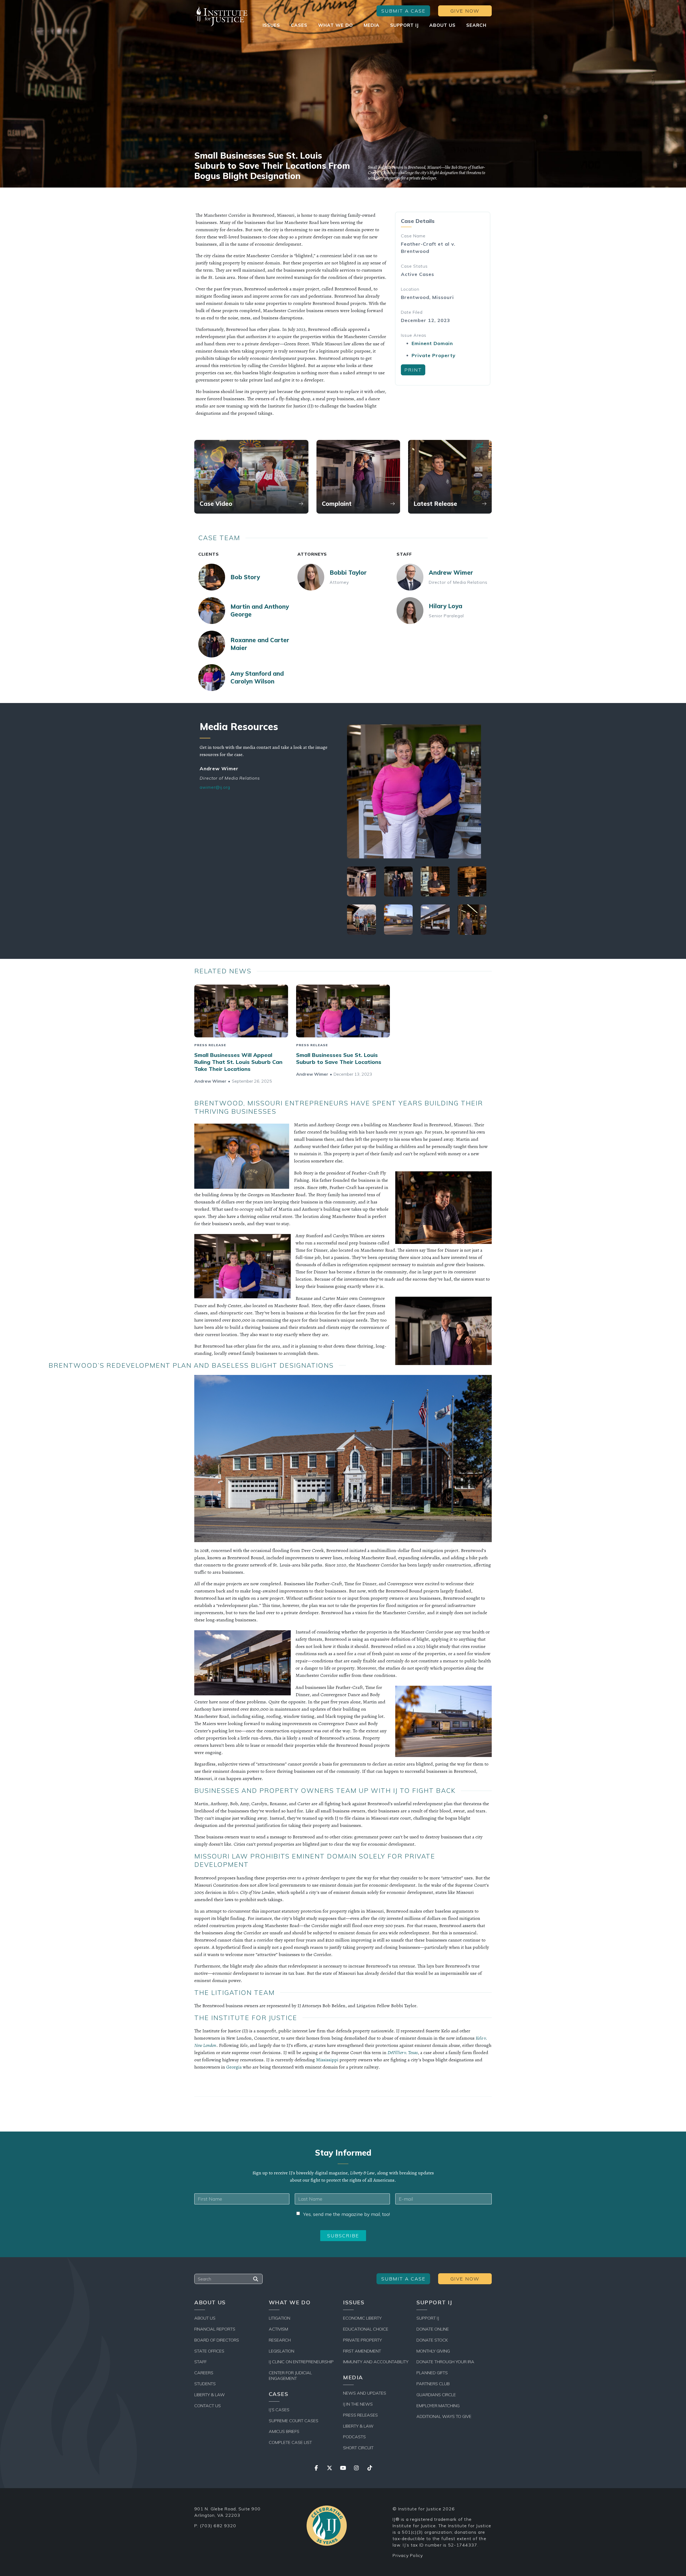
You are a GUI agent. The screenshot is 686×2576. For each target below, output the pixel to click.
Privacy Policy (408, 2555)
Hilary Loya (445, 606)
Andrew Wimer (451, 573)
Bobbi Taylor (348, 573)
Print (413, 370)
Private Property (434, 355)
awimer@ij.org (215, 787)
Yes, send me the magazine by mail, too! (346, 2214)
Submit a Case (403, 11)
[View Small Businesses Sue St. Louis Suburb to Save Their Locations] (343, 1011)
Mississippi (327, 2060)
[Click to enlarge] (417, 791)
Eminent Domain (432, 343)
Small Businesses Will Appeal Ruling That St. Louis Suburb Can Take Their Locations (238, 1062)
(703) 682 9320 (218, 2526)
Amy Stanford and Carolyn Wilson (257, 677)
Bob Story (245, 577)
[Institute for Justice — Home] (221, 16)
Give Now (465, 11)
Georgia (234, 2067)
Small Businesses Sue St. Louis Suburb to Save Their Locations (339, 1058)
